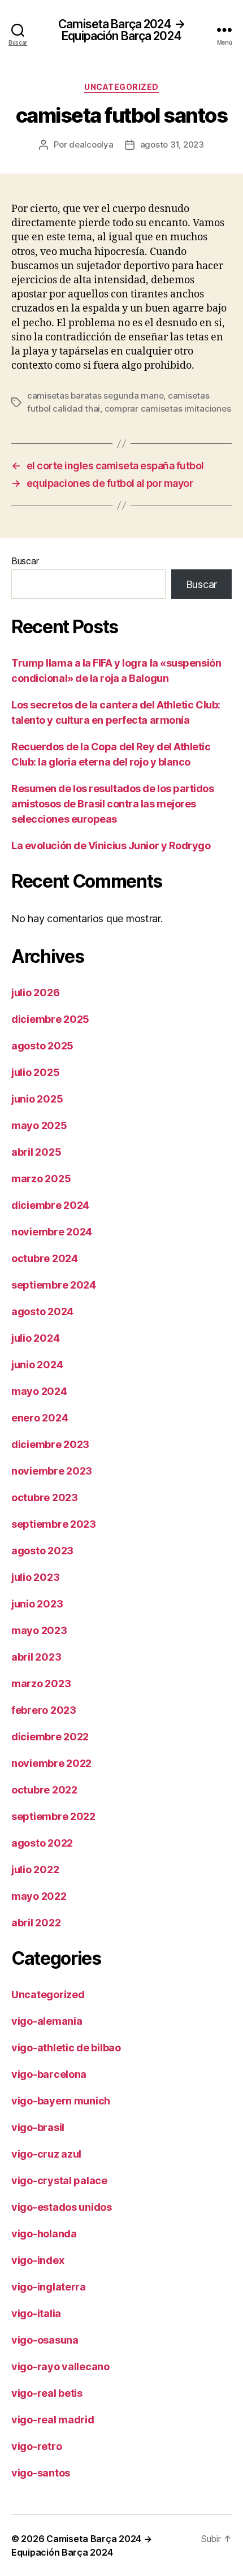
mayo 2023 (39, 1630)
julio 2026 (35, 993)
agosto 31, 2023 (172, 144)
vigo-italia (36, 2313)
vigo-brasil (38, 2127)
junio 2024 (37, 1365)
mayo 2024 (39, 1391)
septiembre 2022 (53, 1816)
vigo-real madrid (53, 2420)
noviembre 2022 (51, 1763)
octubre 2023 (45, 1497)
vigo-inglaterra (49, 2287)
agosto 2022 (42, 1843)
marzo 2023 (41, 1684)
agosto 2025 (42, 1046)
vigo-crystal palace (59, 2180)
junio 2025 (37, 1099)
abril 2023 (36, 1657)
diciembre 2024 (50, 1205)
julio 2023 (35, 1577)
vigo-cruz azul (46, 2154)
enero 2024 (40, 1418)
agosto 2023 (42, 1551)
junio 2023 (37, 1604)
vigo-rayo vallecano (60, 2367)
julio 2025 (35, 1072)
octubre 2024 (45, 1258)
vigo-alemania (47, 2021)
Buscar (25, 561)
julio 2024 (35, 1338)
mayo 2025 (39, 1125)
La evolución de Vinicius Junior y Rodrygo (111, 846)
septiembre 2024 (54, 1285)
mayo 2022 (39, 1896)
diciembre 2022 (50, 1737)
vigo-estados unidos (62, 2207)
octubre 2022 (44, 1790)
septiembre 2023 (54, 1524)
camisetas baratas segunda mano (95, 396)
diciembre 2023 (50, 1444)
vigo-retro (36, 2446)
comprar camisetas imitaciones (168, 409)
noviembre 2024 (52, 1232)
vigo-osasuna (45, 2340)
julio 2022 (35, 1870)
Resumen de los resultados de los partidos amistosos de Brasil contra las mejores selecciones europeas (113, 804)
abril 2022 (36, 1923)
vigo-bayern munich (61, 2101)
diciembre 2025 (50, 1019)
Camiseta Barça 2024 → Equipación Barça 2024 (121, 30)
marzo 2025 (41, 1179)
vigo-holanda (44, 2234)
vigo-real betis (47, 2393)
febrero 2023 (44, 1710)
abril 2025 (36, 1152)
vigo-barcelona (49, 2074)
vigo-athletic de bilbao (66, 2048)
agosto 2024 (42, 1311)
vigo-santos (41, 2473)
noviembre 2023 (52, 1471)
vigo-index (38, 2260)
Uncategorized (121, 87)
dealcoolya (91, 144)
